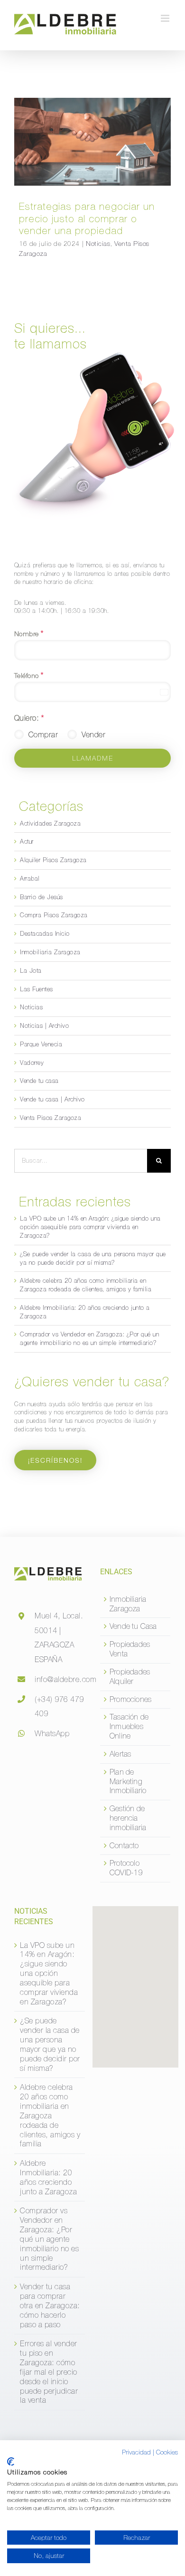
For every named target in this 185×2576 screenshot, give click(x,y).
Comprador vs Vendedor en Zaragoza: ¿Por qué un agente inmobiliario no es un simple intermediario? (49, 2239)
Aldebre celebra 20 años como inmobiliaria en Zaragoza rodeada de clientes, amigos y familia (50, 2115)
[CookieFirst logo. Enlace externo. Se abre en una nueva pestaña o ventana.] (11, 2462)
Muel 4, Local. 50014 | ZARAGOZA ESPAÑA (59, 1637)
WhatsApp (52, 1733)
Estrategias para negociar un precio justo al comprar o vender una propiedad (92, 135)
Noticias (58, 152)
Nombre (29, 633)
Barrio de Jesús (42, 897)
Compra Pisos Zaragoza (54, 915)
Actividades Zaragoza (50, 823)
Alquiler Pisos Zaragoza (53, 860)
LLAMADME (93, 758)
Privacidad (136, 2452)
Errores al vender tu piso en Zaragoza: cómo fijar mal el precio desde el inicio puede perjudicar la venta (49, 2372)
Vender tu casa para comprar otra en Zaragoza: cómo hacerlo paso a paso (50, 2305)
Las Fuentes (37, 989)
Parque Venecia (41, 1044)
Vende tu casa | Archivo (52, 1099)
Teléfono (29, 675)
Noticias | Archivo (44, 1026)
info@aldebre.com (60, 1679)
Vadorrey (32, 1063)
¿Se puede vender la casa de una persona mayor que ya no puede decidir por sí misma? (50, 2044)
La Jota (31, 971)
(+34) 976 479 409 (59, 1706)
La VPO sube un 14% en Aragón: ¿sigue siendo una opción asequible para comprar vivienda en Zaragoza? (90, 1227)
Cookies (167, 2452)
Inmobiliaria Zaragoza (50, 952)
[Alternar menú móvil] (166, 18)
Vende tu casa (39, 1081)
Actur (27, 841)
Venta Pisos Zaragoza (107, 152)
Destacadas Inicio (45, 934)
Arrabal (30, 879)
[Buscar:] (81, 1160)
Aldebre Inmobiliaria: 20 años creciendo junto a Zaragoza (48, 2177)
